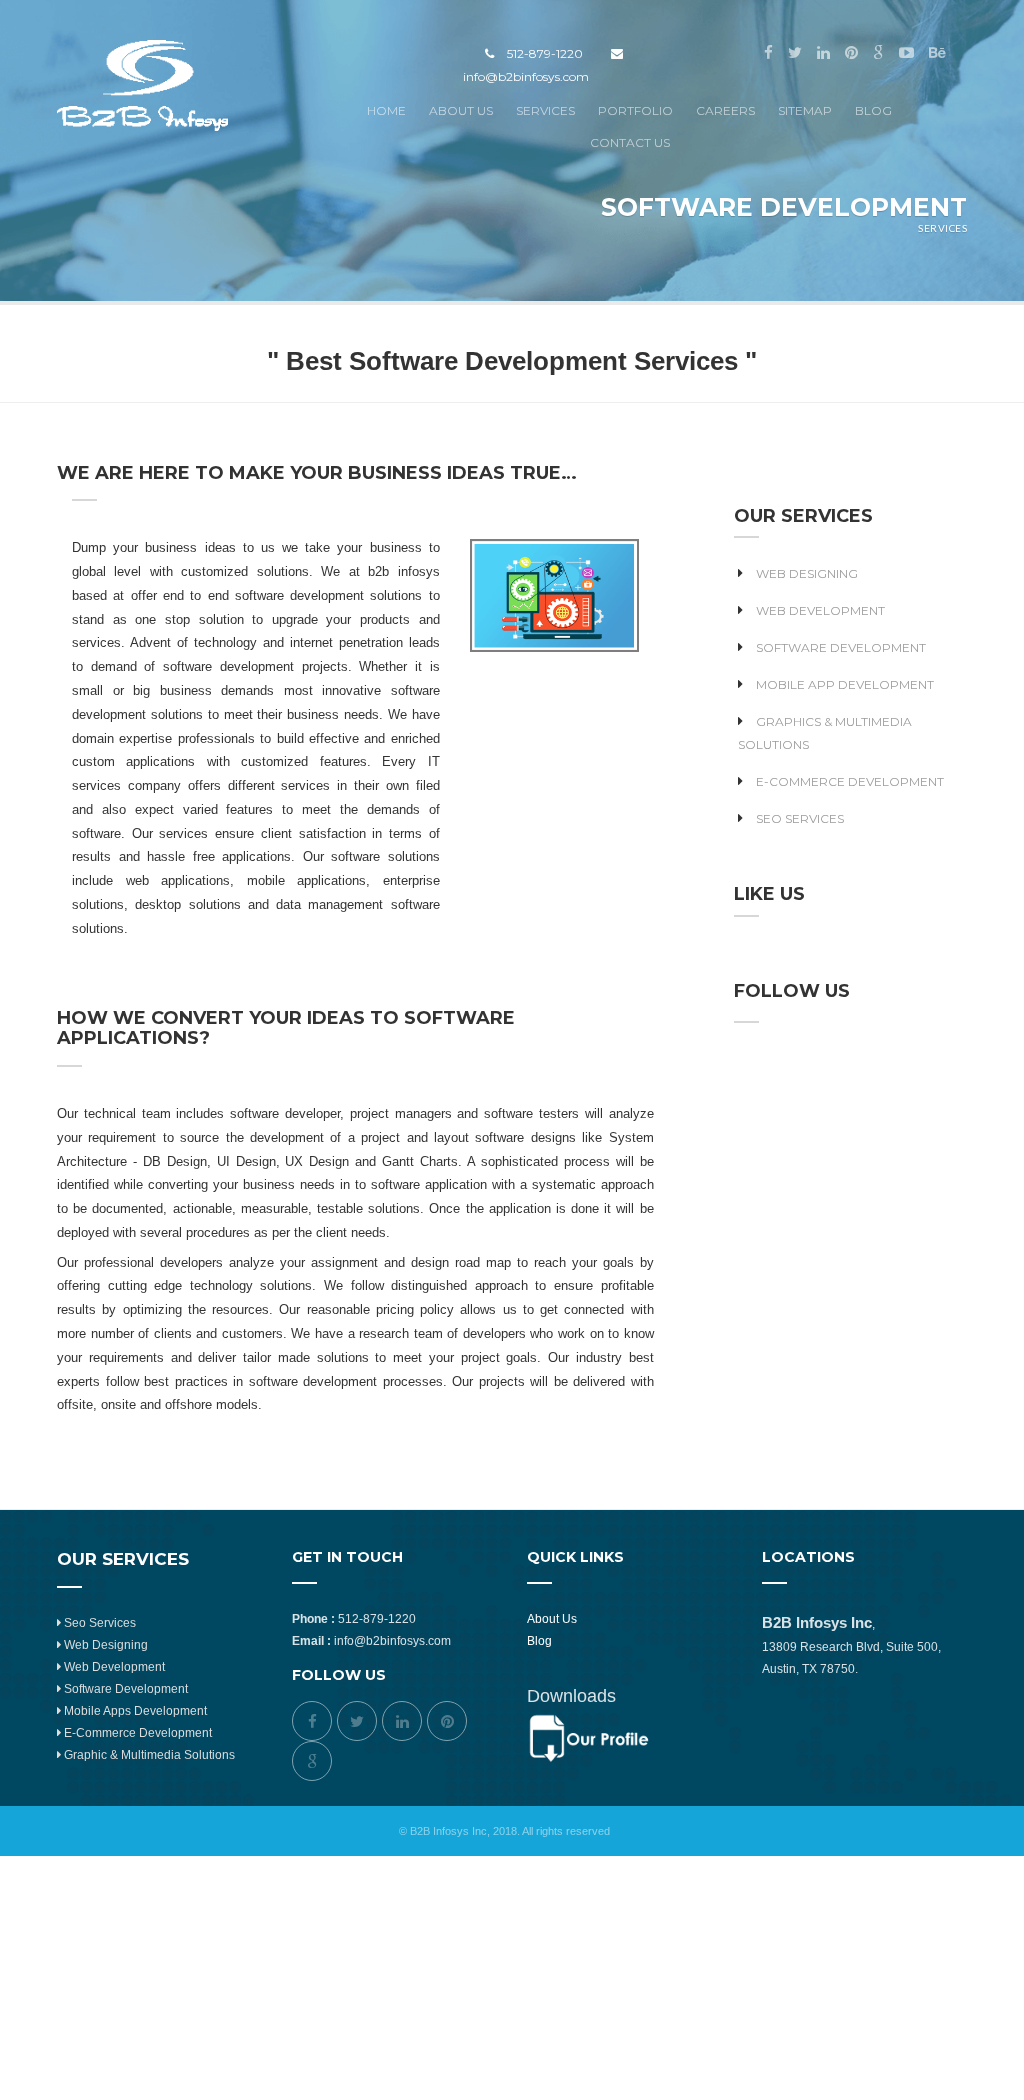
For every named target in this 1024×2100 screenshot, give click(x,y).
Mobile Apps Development (134, 1711)
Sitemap (805, 110)
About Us (461, 110)
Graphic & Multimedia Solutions (148, 1755)
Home (386, 110)
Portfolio (635, 110)
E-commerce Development (850, 781)
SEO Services (800, 818)
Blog (873, 110)
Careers (725, 110)
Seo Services (98, 1623)
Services (545, 110)
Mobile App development (845, 684)
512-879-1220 (540, 53)
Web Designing (807, 573)
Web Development (820, 610)
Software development (124, 1689)
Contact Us (630, 142)
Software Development (841, 647)
